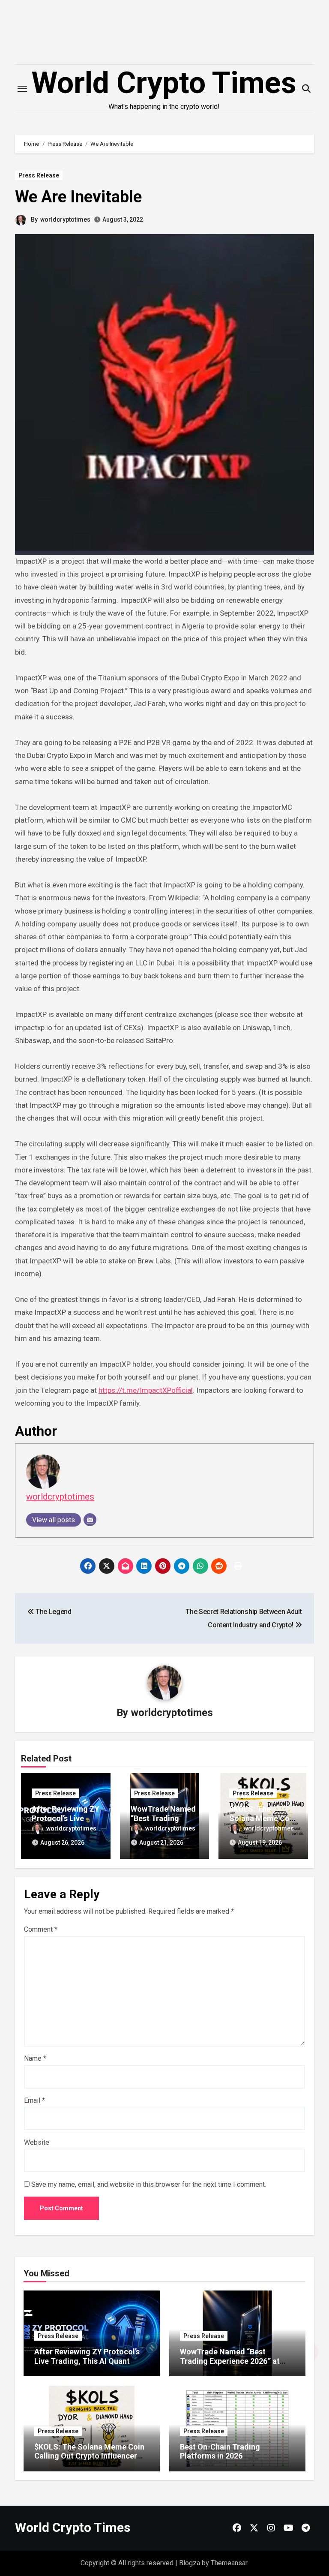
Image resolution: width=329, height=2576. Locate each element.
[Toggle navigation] (22, 89)
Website (37, 2142)
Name (35, 2058)
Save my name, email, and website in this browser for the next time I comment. (149, 2184)
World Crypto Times (164, 83)
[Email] (90, 1520)
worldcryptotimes (65, 219)
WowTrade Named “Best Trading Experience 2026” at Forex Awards (230, 2361)
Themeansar (229, 2563)
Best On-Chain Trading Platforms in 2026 (220, 2451)
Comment (41, 1929)
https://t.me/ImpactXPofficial (146, 1390)
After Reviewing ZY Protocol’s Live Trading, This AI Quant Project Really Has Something (87, 2361)
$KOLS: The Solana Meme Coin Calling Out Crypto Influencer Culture (89, 2456)
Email (34, 2100)
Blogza (190, 2563)
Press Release (39, 175)
